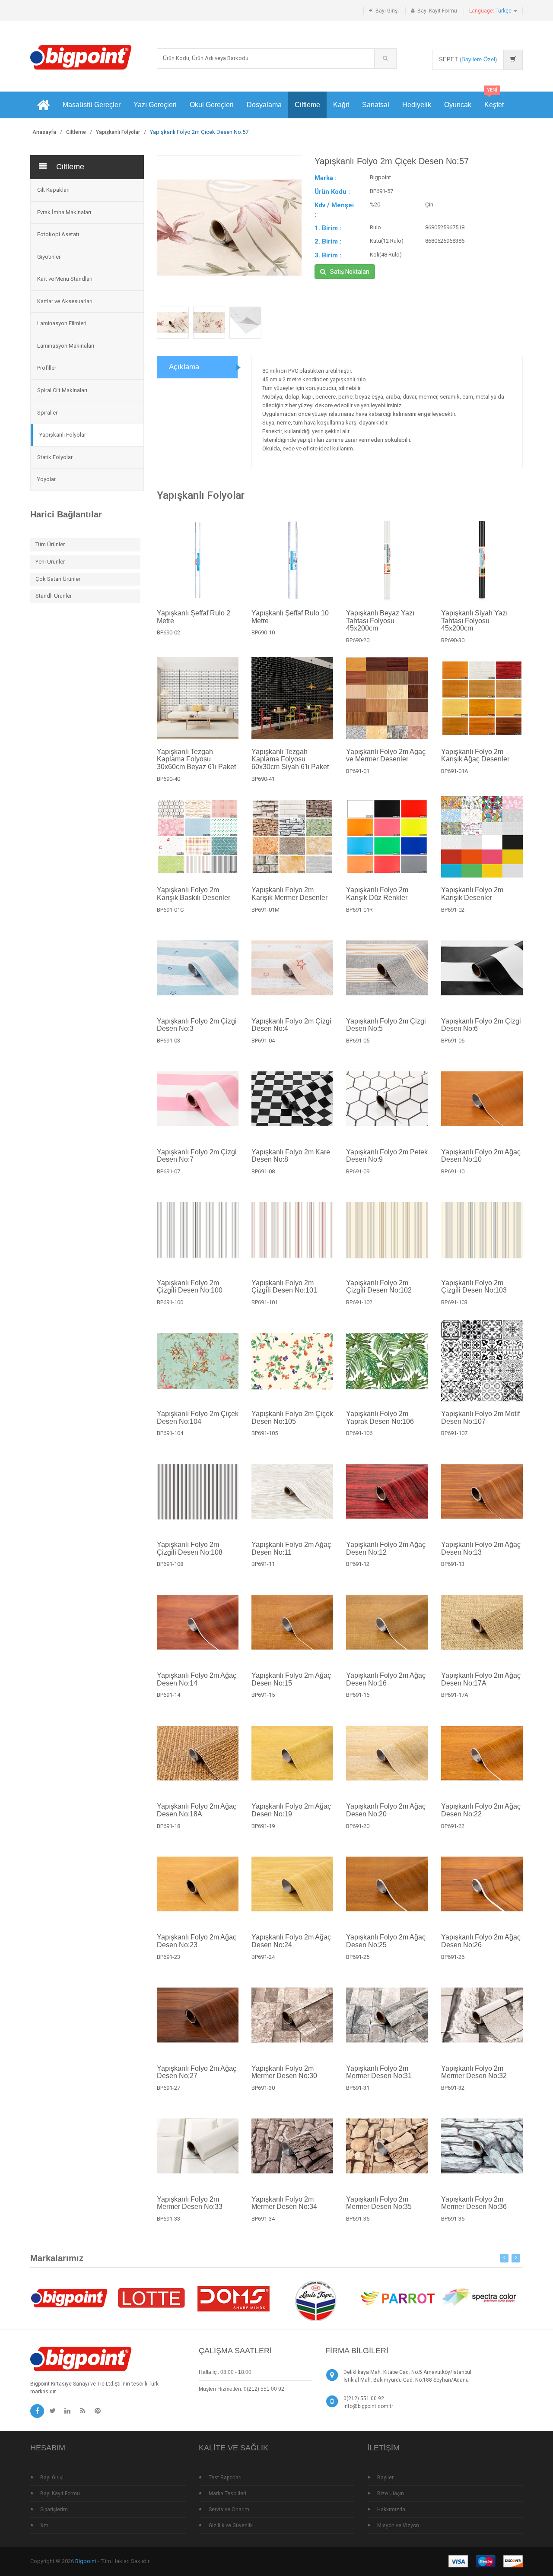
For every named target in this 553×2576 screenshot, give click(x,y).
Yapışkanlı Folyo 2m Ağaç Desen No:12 (386, 1548)
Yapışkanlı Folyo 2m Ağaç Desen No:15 (291, 1679)
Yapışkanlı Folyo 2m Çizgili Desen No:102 (379, 1287)
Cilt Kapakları (53, 190)
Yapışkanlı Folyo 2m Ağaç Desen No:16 (386, 1679)
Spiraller (47, 413)
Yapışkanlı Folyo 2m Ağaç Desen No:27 (197, 2072)
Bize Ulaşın (391, 2494)
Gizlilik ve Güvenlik (231, 2525)
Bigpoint (86, 2561)
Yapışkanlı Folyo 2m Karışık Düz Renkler (377, 894)
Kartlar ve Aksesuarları (65, 301)
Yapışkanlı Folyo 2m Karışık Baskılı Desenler (194, 894)
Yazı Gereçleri (155, 105)
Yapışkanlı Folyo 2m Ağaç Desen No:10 (481, 1156)
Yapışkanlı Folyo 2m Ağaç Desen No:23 (197, 1941)
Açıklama (184, 367)
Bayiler (385, 2478)
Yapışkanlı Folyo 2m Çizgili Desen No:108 (190, 1548)
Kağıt (341, 105)
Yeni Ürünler (50, 562)
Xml (45, 2525)
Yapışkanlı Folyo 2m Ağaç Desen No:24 (291, 1941)
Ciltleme (307, 105)
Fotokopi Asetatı (58, 234)
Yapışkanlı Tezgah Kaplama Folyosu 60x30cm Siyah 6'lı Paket (290, 759)
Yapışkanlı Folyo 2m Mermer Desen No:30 (284, 2072)
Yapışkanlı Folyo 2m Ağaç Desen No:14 (197, 1679)
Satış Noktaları (350, 272)
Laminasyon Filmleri (62, 323)
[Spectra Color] (480, 2298)
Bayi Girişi (387, 11)
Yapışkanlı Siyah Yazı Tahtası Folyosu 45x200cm (474, 621)
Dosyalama (264, 105)
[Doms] (233, 2298)
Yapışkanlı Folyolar (118, 132)
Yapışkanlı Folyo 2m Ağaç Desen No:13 (481, 1548)
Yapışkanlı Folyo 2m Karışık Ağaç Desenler (475, 756)
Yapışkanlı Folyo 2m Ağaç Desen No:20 (386, 1810)
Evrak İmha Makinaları (64, 212)
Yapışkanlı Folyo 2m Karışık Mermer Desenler (289, 894)
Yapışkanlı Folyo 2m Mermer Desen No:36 (474, 2203)
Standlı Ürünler (54, 596)
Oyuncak (458, 105)
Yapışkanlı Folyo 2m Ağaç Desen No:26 (481, 1941)
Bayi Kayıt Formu (437, 11)
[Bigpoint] (81, 57)
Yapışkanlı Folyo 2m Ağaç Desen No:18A (197, 1810)
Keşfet (494, 100)
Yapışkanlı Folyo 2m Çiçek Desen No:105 (292, 1418)
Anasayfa (44, 132)
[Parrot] (397, 2298)
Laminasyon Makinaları (66, 346)
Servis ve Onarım (229, 2509)
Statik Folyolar (55, 457)
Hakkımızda (391, 2509)
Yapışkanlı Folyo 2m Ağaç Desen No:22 (481, 1810)
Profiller (47, 368)
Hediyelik (417, 105)
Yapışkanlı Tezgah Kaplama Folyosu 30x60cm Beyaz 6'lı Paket (196, 759)
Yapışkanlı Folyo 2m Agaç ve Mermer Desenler (386, 756)
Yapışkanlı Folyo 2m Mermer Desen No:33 (190, 2203)
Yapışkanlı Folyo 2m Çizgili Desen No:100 (190, 1287)
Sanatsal (376, 105)
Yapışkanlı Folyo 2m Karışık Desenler (472, 894)
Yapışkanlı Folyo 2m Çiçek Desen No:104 (198, 1418)
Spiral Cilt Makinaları (62, 390)
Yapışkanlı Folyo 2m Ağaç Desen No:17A (481, 1679)
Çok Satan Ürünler (58, 579)
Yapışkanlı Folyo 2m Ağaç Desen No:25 (386, 1941)
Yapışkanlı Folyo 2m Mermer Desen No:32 (474, 2072)
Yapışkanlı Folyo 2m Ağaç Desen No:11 (291, 1548)
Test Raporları (225, 2478)
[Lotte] (151, 2298)
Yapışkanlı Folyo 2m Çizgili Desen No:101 (284, 1287)
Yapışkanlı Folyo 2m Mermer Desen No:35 (379, 2203)
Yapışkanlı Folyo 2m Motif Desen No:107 (480, 1418)
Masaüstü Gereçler (92, 105)
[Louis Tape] (315, 2302)
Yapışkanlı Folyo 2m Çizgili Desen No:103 (474, 1287)
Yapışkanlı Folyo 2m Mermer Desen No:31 (379, 2072)
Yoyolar (46, 479)
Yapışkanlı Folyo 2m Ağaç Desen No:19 (291, 1810)
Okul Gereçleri (212, 105)
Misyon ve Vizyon (398, 2525)
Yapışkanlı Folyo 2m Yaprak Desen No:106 (380, 1418)
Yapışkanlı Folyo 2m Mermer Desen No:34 (284, 2203)
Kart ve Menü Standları (65, 279)
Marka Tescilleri (227, 2494)
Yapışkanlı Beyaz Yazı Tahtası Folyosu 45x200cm (380, 621)
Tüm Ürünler (50, 544)
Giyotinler (49, 257)
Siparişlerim (54, 2509)
